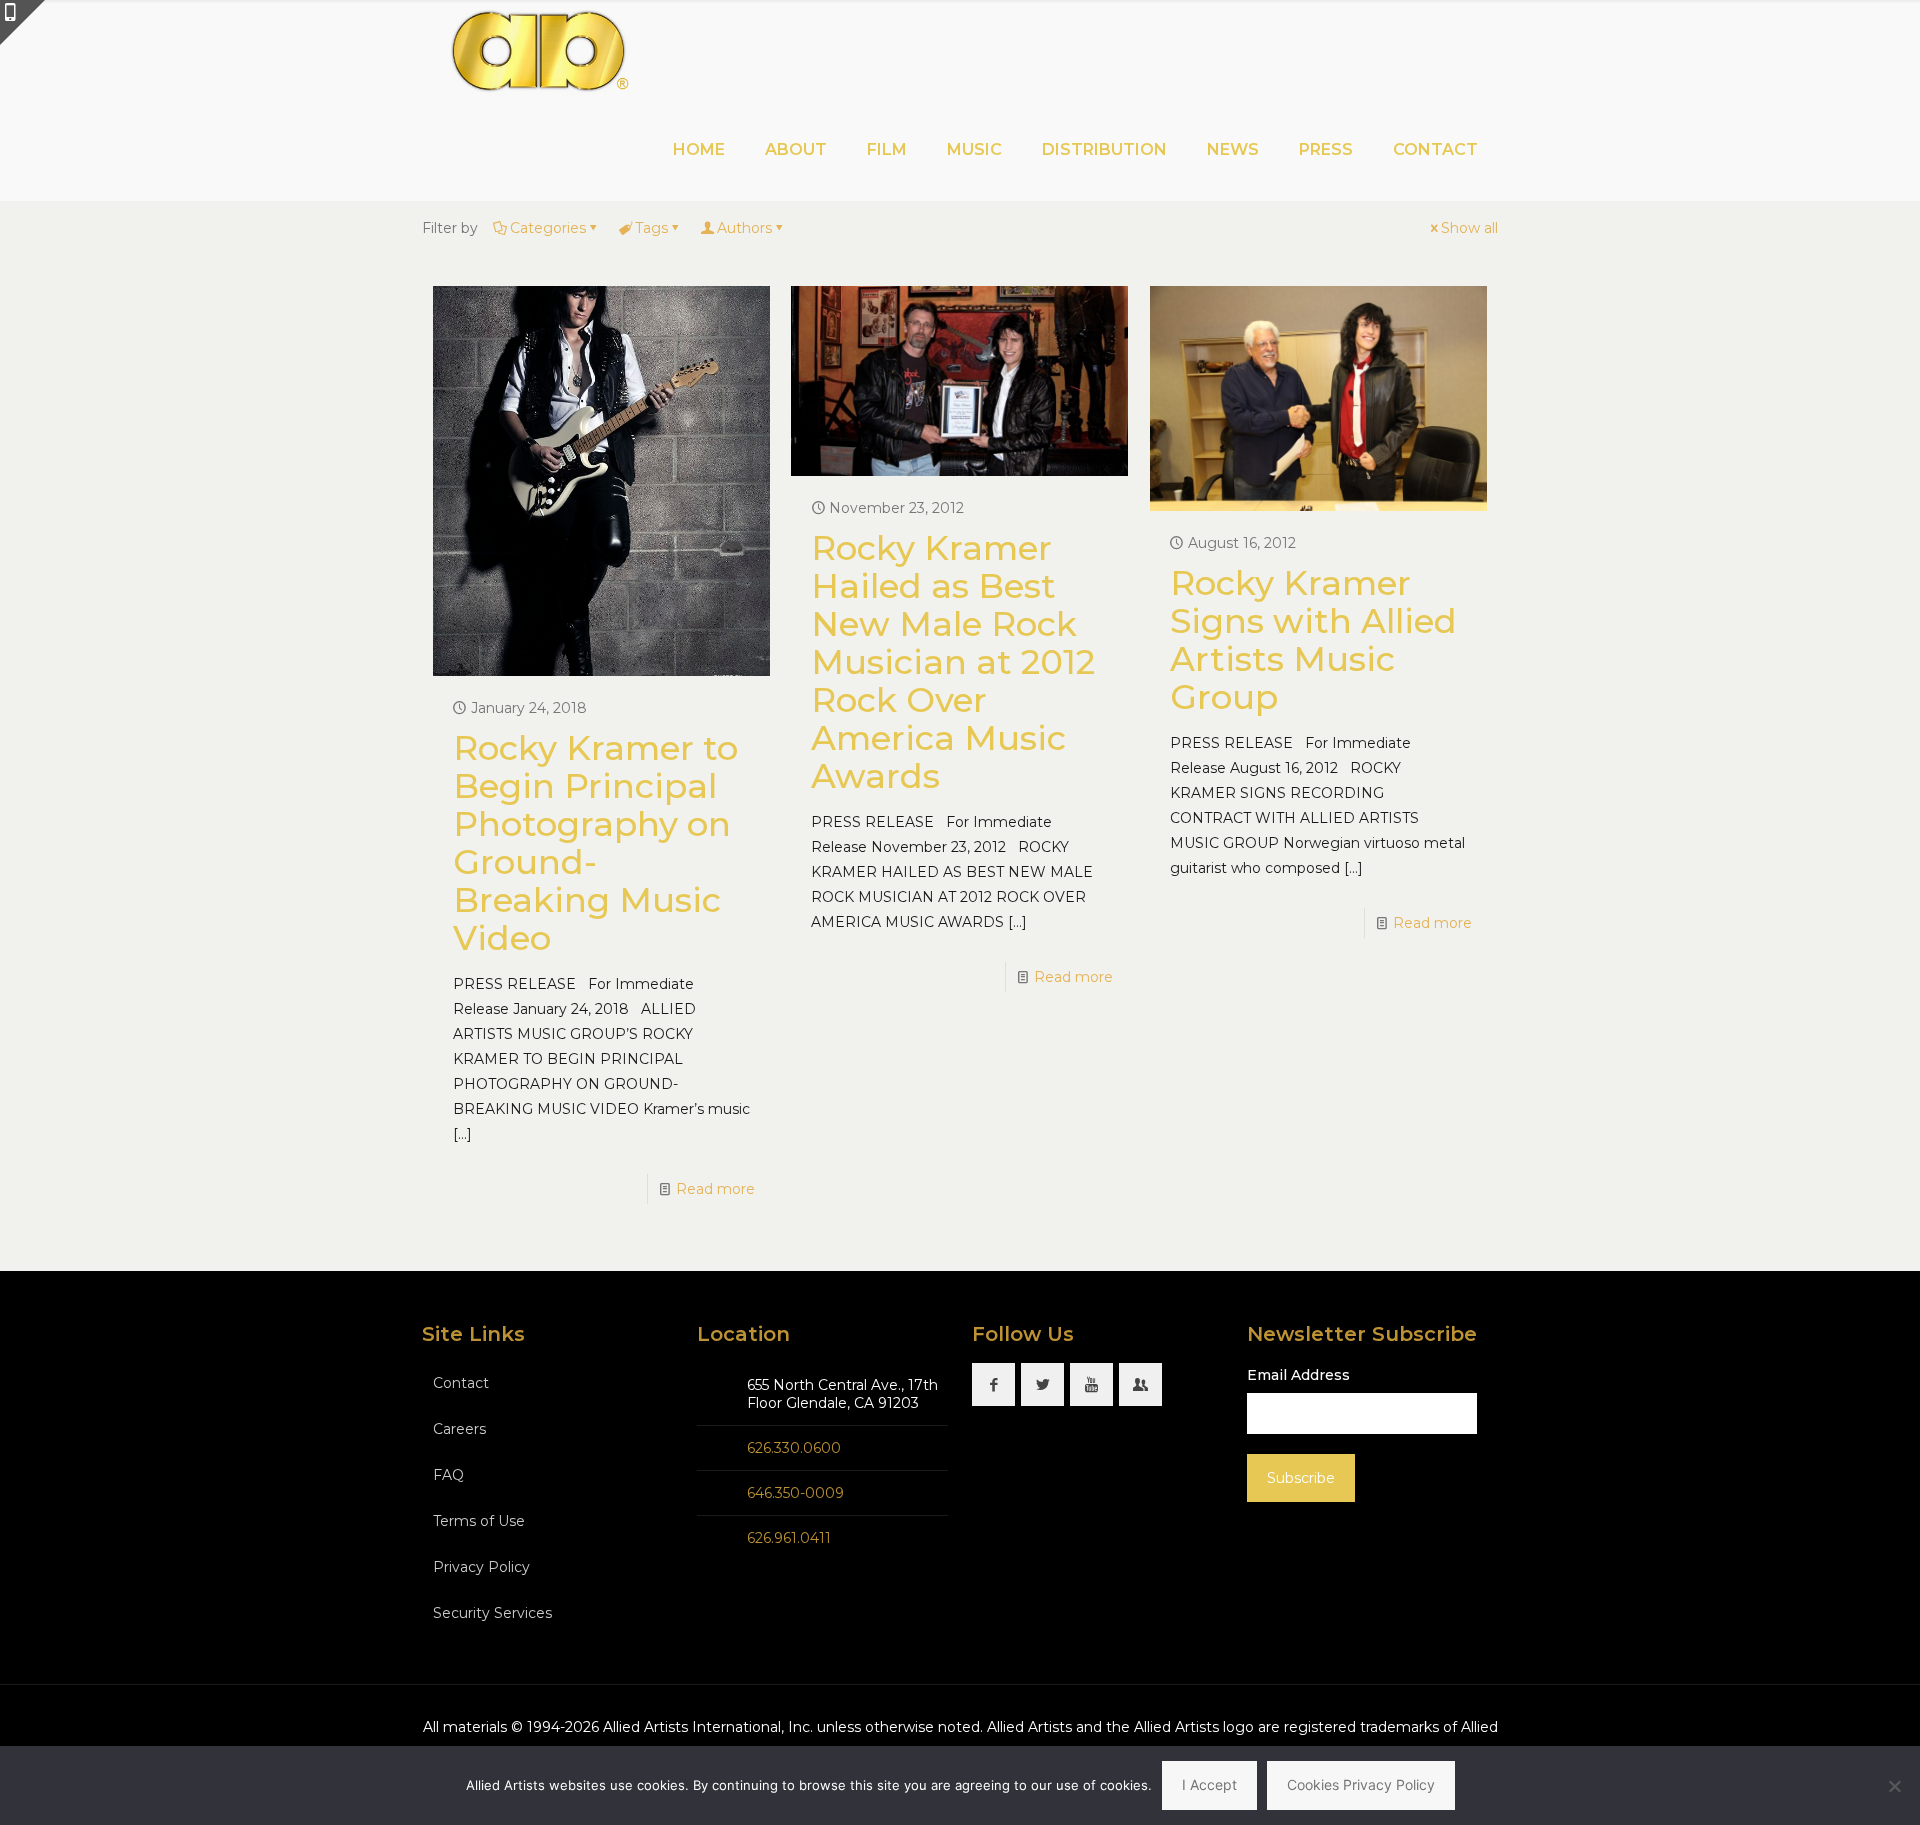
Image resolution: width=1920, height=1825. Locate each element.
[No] (1895, 1786)
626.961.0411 (789, 1538)
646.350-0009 (795, 1493)
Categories (548, 228)
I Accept (1209, 1784)
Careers (459, 1429)
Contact (461, 1383)
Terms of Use (479, 1521)
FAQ (448, 1475)
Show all (1469, 228)
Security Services (492, 1613)
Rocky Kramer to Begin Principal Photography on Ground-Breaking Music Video (595, 843)
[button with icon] (993, 1384)
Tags (651, 228)
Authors (744, 228)
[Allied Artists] (538, 50)
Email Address (1298, 1375)
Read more (715, 1189)
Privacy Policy (481, 1567)
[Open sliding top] (22, 22)
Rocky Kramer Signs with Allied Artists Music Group (1313, 640)
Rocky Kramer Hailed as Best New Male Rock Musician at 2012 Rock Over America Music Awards (953, 662)
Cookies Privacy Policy (1361, 1784)
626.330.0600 (794, 1448)
